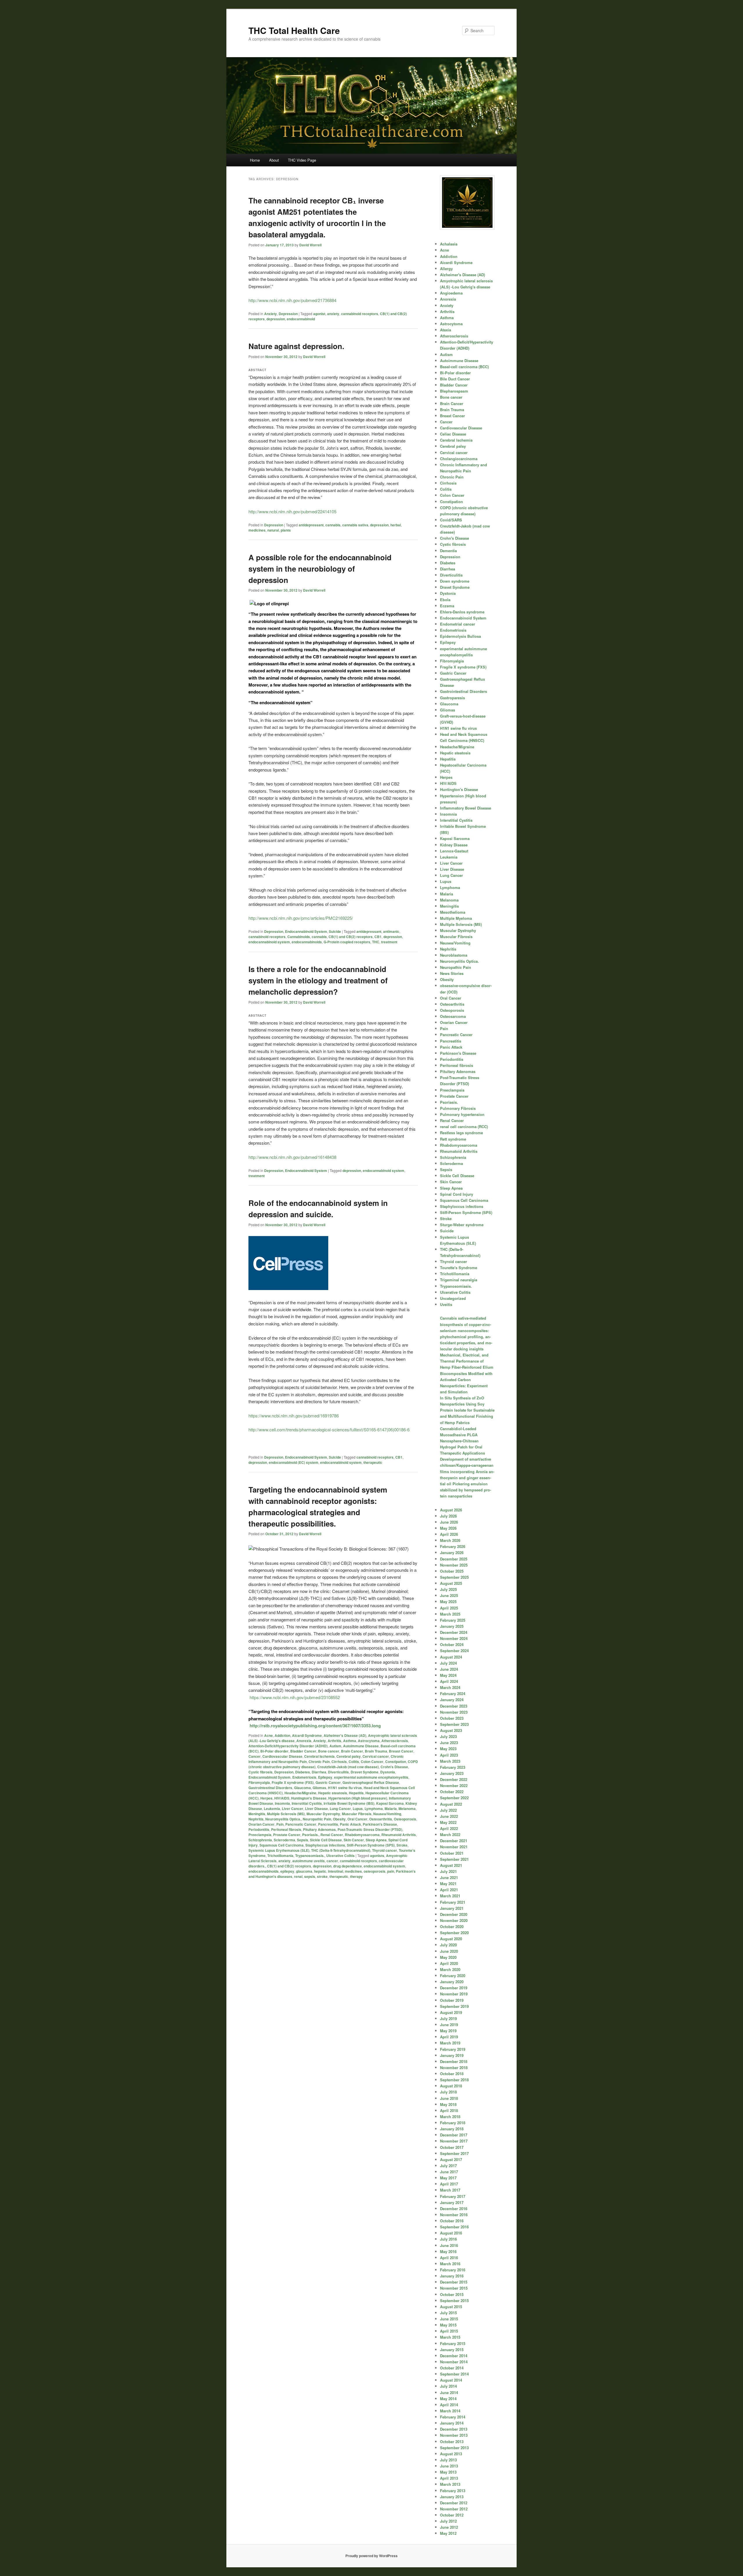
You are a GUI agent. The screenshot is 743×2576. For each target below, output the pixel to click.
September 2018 (454, 2080)
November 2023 (454, 1712)
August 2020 (451, 1939)
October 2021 (452, 1853)
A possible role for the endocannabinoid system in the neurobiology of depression (320, 569)
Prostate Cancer (287, 1835)
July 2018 (448, 2092)
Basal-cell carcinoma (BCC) (464, 367)
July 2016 (448, 2239)
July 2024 (448, 1663)
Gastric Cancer (328, 1782)
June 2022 (449, 1816)
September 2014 (454, 2374)
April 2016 (449, 2258)
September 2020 (454, 1933)
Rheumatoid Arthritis (399, 1835)
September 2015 (454, 2300)
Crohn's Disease (394, 1767)
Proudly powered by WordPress (371, 2556)
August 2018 (451, 2086)
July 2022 (448, 1810)
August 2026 (451, 1510)
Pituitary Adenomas (319, 1829)
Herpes (266, 1798)
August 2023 (451, 1730)
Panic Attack (350, 1824)
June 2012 (449, 2527)
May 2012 (448, 2533)
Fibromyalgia (259, 1782)
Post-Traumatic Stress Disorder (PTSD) (370, 1829)
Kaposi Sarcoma (390, 1803)
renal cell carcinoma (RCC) (464, 1127)
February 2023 (453, 1767)
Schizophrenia (260, 1840)
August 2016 (451, 2233)
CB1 (378, 937)
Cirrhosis (339, 1762)
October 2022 (452, 1792)
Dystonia (388, 1772)
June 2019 (449, 2025)
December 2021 (454, 1841)
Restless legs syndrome (461, 1133)
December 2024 (454, 1632)
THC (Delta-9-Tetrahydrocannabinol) (341, 1850)
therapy (356, 1876)
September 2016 (454, 2227)
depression (276, 319)
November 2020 (454, 1920)
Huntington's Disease (309, 1798)
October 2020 (452, 1926)
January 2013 (452, 2497)
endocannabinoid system (269, 942)
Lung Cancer (340, 1809)
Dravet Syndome (365, 1772)
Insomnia (282, 1803)
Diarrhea (319, 1772)
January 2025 (452, 1626)
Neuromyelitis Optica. (283, 1819)
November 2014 (454, 2362)
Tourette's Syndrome (459, 1268)
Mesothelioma (453, 912)
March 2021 (450, 1896)
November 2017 (454, 2141)
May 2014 (448, 2399)
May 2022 (448, 1822)
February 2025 (453, 1620)
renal (298, 1876)
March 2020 (450, 1969)
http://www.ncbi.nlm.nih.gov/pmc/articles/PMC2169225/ (301, 918)
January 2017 (452, 2202)
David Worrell (310, 245)
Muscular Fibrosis (357, 1814)
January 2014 (452, 2423)
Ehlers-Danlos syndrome (462, 612)
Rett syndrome (453, 1139)
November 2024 (454, 1638)
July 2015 (448, 2313)
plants (286, 530)
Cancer (255, 1756)
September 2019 (454, 2006)
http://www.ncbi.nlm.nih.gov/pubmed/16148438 (292, 1157)
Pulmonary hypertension (462, 1114)
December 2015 (454, 2282)
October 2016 (452, 2221)
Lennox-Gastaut (454, 851)
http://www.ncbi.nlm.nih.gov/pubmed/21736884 (292, 300)
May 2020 (448, 1957)
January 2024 (452, 1700)
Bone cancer (329, 1751)
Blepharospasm (454, 391)
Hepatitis (356, 1793)
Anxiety (270, 314)
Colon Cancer (372, 1762)
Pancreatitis (328, 1824)
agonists (377, 1856)
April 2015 (449, 2331)
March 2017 (450, 2190)
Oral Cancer (357, 1819)
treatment (389, 942)
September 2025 (454, 1577)
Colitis (354, 1762)
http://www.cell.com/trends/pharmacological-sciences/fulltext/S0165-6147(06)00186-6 (329, 1429)
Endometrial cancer (458, 624)
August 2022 (451, 1804)
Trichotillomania (280, 1856)
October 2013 (452, 2442)
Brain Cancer (352, 1751)
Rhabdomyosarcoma (362, 1835)
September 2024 (454, 1651)
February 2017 (453, 2196)
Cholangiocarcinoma (459, 459)
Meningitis (257, 1814)
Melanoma (407, 1809)
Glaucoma (302, 1788)
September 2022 (454, 1798)
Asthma (350, 1741)
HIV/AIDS (282, 1798)
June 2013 (449, 2466)
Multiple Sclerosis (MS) (286, 1814)
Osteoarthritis (381, 1819)
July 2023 (448, 1736)
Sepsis (303, 1840)
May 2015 (448, 2325)
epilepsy (287, 1871)
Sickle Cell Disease (326, 1840)
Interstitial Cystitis (307, 1803)
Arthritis (334, 1741)
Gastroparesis (452, 698)
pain (391, 1871)
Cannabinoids (299, 937)
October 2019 (452, 2000)
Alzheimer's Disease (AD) (345, 1735)
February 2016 (453, 2270)
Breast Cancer (401, 1751)
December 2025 (454, 1559)
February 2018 (453, 2123)
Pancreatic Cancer (301, 1824)
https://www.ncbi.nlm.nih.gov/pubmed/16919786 (294, 1416)
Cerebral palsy (349, 1756)
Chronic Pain (319, 1762)
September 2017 (454, 2153)
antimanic (391, 931)
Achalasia (449, 244)
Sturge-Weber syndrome (462, 1225)
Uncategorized (453, 1298)
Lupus (358, 1809)
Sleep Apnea (376, 1840)
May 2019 (448, 2031)
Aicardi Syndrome (307, 1735)
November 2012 (454, 2509)
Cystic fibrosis (260, 1772)
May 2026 (448, 1528)
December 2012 (454, 2503)
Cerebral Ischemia (319, 1756)
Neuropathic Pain (317, 1819)
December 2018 (454, 2061)
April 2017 (449, 2184)
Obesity (339, 1819)
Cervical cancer (376, 1756)
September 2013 (454, 2448)
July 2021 (448, 1871)
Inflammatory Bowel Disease (466, 808)
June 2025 (449, 1595)
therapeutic (373, 1462)
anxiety (333, 314)
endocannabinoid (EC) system (294, 1462)
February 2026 (453, 1546)
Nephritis (256, 1819)
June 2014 (449, 2392)
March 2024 (450, 1687)
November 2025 (454, 1565)
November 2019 (454, 1994)
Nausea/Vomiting (387, 1814)
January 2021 (452, 1908)
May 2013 (448, 2472)
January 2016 (452, 2276)
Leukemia (272, 1809)
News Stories (452, 973)
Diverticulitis (338, 1772)
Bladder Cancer (303, 1751)
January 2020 (452, 1982)
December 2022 (454, 1779)
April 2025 (449, 1608)
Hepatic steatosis (333, 1793)
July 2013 (448, 2460)
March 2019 (450, 2043)
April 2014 (449, 2405)
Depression (288, 314)
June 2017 (449, 2172)
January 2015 (452, 2350)
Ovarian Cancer (262, 1824)
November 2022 (454, 1785)
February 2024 (453, 1693)
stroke (322, 1876)
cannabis (333, 525)
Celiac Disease (453, 434)
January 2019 (452, 2055)
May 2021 (448, 1884)
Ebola (445, 600)
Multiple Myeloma (456, 918)
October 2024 (452, 1644)
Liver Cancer (293, 1809)
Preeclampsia (260, 1835)
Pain (280, 1824)
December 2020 (454, 1914)
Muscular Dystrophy (323, 1814)
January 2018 (452, 2129)
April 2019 (449, 2037)
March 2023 (450, 1761)
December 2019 (454, 1988)
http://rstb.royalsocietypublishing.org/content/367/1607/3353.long (315, 1726)
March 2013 (450, 2484)
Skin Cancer (354, 1840)
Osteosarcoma (453, 1016)
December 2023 (454, 1706)
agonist (319, 314)
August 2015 (451, 2307)
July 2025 (448, 1589)
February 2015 (453, 2343)
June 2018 (449, 2098)
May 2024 (448, 1675)
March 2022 (450, 1835)
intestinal (336, 1871)
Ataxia (446, 330)
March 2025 (450, 1614)
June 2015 (449, 2319)
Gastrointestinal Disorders (270, 1788)
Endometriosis (304, 1777)
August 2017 (451, 2159)
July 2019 (448, 2018)
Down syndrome (455, 581)
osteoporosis (375, 1871)
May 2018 (448, 2104)
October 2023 (452, 1718)
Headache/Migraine (300, 1793)
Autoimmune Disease (361, 1746)
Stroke (402, 1845)
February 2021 (453, 1902)
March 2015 (450, 2337)
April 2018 (449, 2110)
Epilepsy (325, 1777)
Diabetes (303, 1772)
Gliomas (319, 1788)
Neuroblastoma (454, 955)
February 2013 (453, 2491)
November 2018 (454, 2068)
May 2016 (448, 2251)
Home (255, 160)
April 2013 (449, 2478)
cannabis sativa (355, 525)
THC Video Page (302, 160)
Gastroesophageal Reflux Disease (371, 1782)
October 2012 (452, 2515)
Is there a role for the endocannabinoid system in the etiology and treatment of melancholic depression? (318, 980)
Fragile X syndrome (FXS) (293, 1782)
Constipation (396, 1762)
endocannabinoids (307, 942)
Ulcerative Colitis (340, 1856)
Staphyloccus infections (325, 1845)
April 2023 (449, 1755)
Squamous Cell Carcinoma (282, 1845)
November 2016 (454, 2215)
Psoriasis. (310, 1835)
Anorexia (304, 1741)
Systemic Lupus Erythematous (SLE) (279, 1850)
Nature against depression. (296, 346)
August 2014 (451, 2380)
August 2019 (451, 2012)
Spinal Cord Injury (457, 1194)
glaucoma (304, 1871)
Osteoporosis (405, 1819)
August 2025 (451, 1583)
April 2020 (449, 1963)
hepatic (320, 1871)
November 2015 (454, 2288)
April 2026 (449, 1534)
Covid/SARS (451, 520)
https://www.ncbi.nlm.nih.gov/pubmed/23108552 (294, 1697)
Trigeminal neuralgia (459, 1280)
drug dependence (348, 1866)
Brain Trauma (376, 1751)
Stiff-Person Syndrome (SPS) (371, 1845)
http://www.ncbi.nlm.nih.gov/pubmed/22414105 (292, 511)
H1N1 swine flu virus (345, 1788)
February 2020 (453, 1976)
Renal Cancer (332, 1835)
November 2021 (454, 1847)
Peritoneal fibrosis (286, 1829)
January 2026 (452, 1552)
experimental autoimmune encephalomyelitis (371, 1777)
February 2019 (453, 2049)
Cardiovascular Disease (282, 1756)
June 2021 (449, 1877)
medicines (257, 530)
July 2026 (448, 1516)
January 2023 (452, 1773)
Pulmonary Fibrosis (458, 1108)
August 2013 (451, 2454)
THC (376, 942)
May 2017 (448, 2178)
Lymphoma (374, 1809)
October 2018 (452, 2074)
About (274, 160)
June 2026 (449, 1522)
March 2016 (450, 2264)
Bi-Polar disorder (274, 1751)
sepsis (310, 1876)
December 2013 (454, 2429)
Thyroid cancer (385, 1850)
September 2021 (454, 1859)
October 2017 (452, 2147)
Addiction (282, 1735)
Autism (335, 1746)
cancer (332, 1861)
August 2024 (451, 1657)
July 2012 (448, 2521)
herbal (396, 525)
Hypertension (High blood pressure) (358, 1798)
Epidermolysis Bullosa (460, 636)
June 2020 (449, 1951)
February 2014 (453, 2417)
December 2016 (454, 2209)
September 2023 (454, 1724)
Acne (268, 1735)
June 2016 (449, 2245)
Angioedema (451, 293)
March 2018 (450, 2117)
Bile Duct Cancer (455, 379)
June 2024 (449, 1669)
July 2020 (448, 1945)
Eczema (447, 606)
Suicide (335, 931)
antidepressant (311, 525)
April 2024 (449, 1681)
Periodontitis (259, 1829)
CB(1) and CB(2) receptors (351, 937)
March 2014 (450, 2411)
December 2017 (454, 2135)
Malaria (391, 1809)
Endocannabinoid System (306, 931)
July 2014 (448, 2386)
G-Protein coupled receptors (347, 942)
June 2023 (449, 1743)
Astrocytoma (369, 1741)
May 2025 (448, 1602)
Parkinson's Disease (380, 1824)
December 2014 (454, 2356)
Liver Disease (317, 1809)
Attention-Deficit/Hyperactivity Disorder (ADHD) (288, 1746)
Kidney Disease (454, 845)
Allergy (446, 269)
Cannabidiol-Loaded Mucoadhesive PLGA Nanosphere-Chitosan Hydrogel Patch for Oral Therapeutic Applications (462, 1441)
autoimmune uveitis (309, 1861)
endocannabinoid (301, 319)
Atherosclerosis (395, 1741)
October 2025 (452, 1571)
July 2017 (448, 2166)
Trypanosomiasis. (310, 1856)
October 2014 (452, 2368)
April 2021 (449, 1890)
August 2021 (451, 1865)
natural (273, 530)
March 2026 (450, 1540)
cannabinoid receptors (360, 314)
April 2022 (449, 1828)
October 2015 (452, 2294)
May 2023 (448, 1749)
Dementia (448, 551)
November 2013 (454, 2435)
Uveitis (446, 1304)
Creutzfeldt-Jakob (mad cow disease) (348, 1767)
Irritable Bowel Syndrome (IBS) (349, 1803)
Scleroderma (284, 1840)
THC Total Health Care (294, 30)
